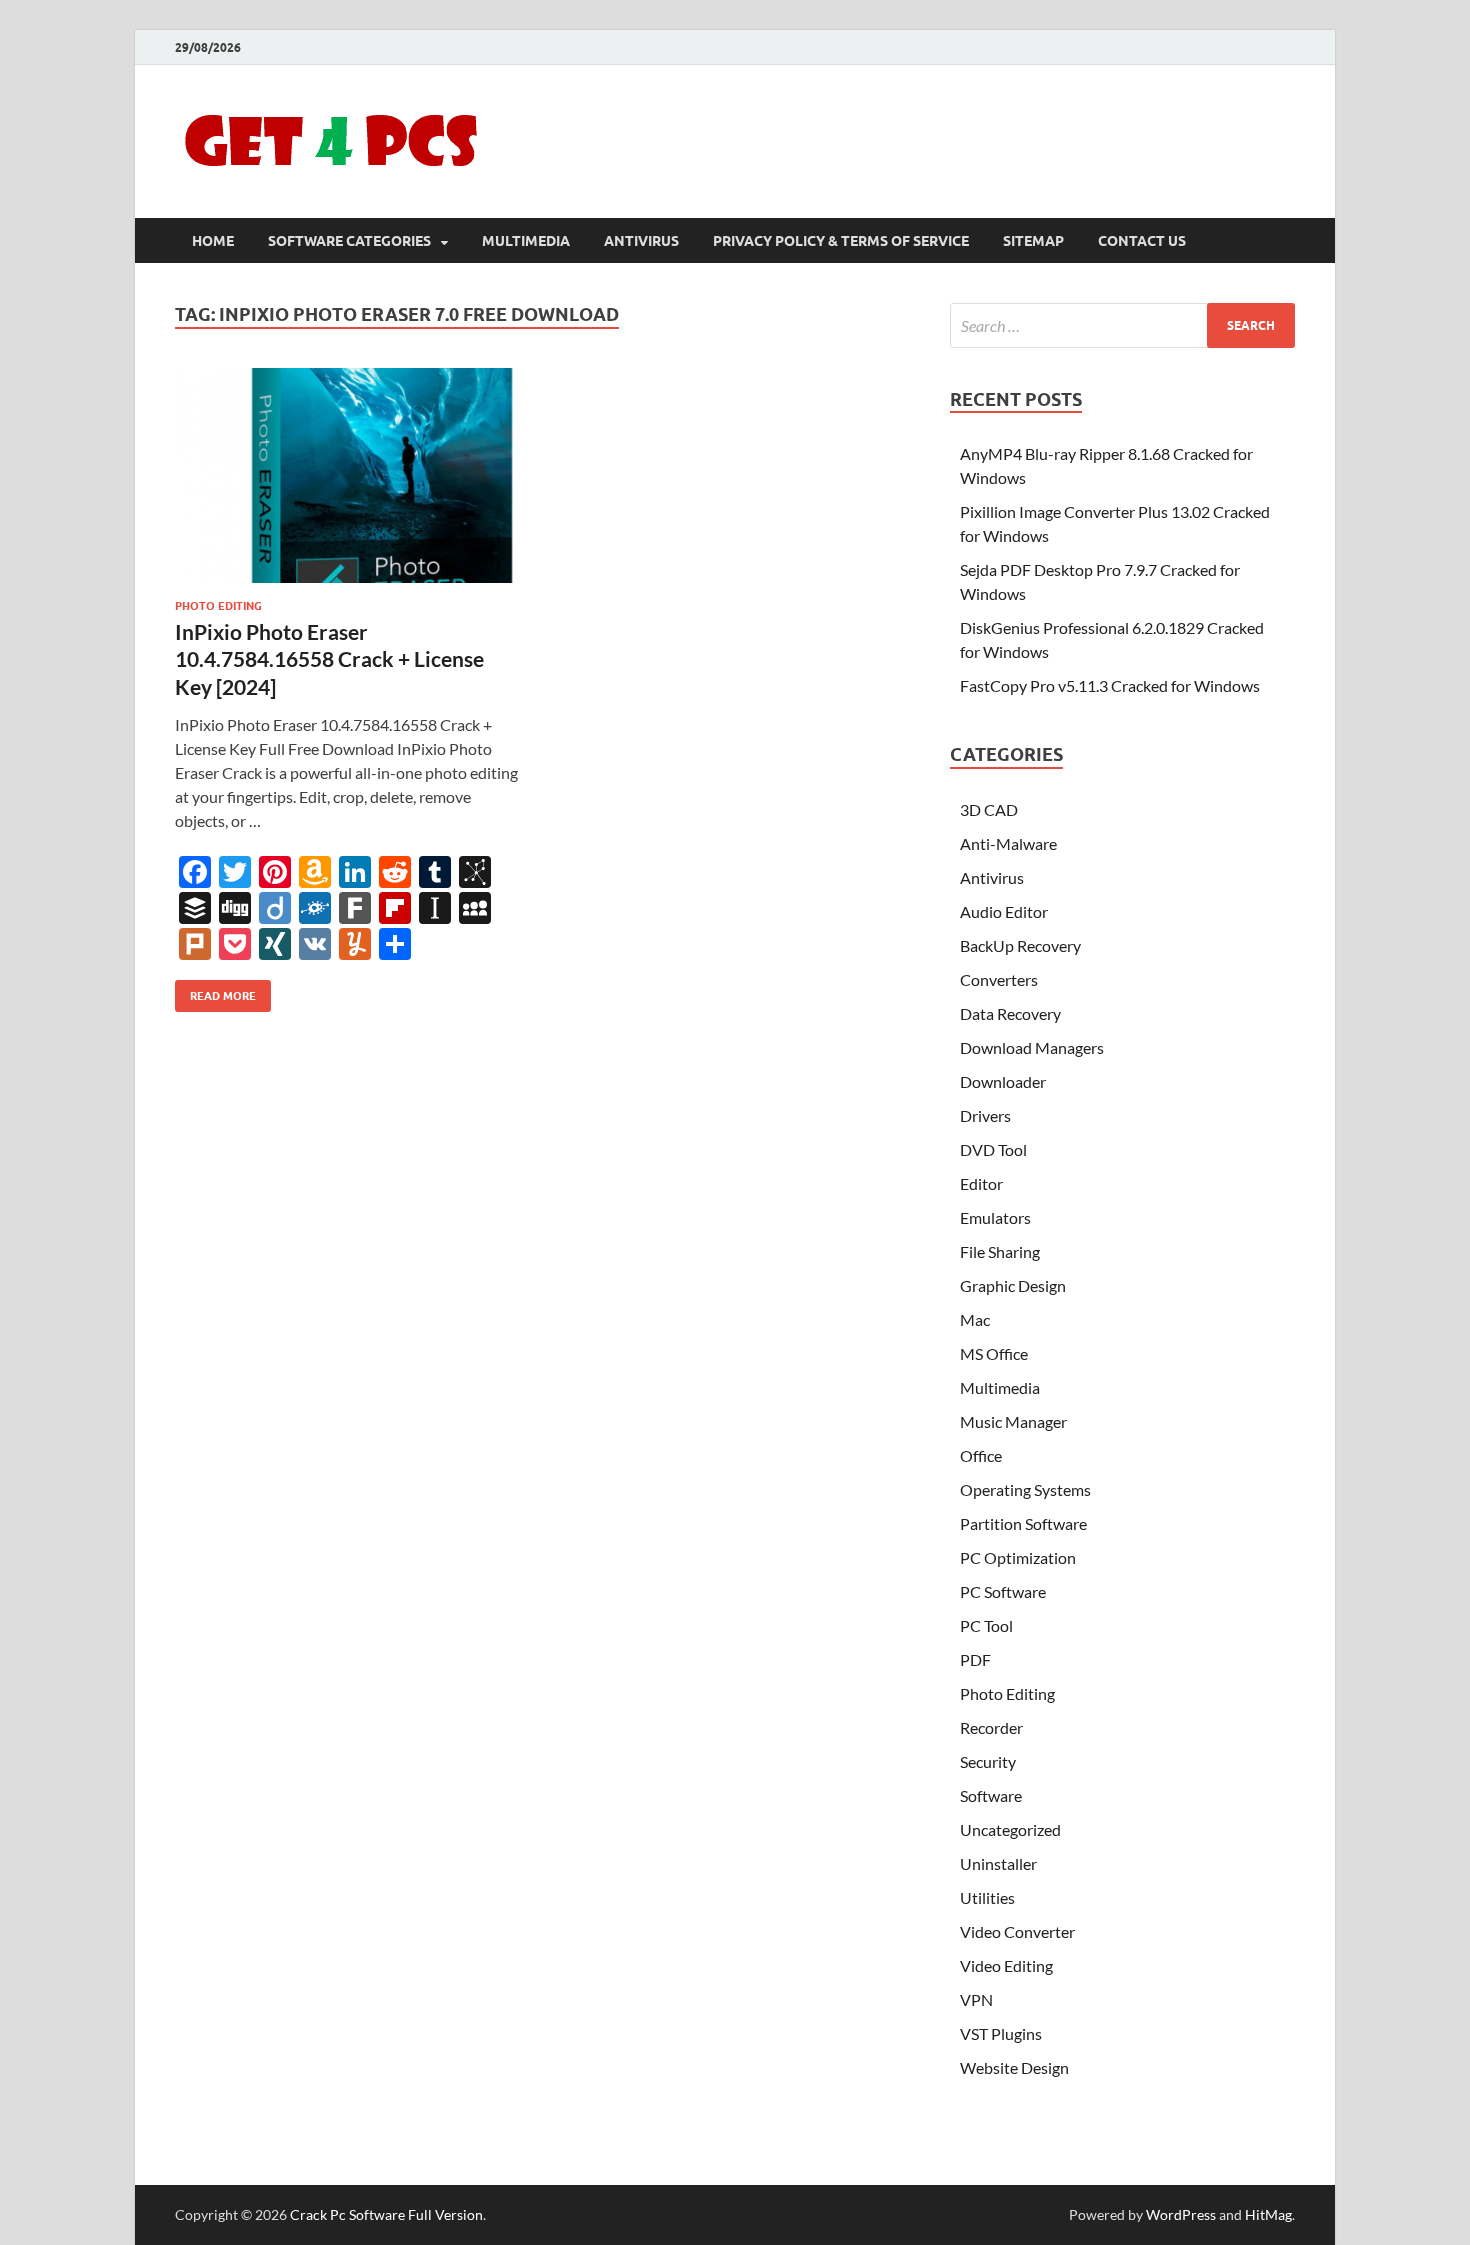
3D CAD (989, 809)
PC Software (1003, 1591)
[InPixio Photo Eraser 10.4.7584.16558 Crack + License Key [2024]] (349, 475)
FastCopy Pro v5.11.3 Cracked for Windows (1110, 685)
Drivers (985, 1115)
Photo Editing (218, 606)
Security (988, 1761)
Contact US (1142, 241)
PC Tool (986, 1625)
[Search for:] (1122, 325)
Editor (981, 1183)
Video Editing (1006, 1965)
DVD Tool (993, 1149)
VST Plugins (1001, 2033)
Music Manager (1013, 1421)
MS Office (994, 1353)
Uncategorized (1010, 1829)
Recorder (991, 1727)
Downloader (1003, 1081)
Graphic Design (1013, 1285)
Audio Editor (1004, 911)
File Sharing (1000, 1251)
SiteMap (1033, 241)
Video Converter (1017, 1931)
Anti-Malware (1008, 843)
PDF (975, 1659)
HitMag (1268, 2214)
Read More (215, 991)
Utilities (987, 1897)
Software (991, 1795)
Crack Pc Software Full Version (386, 2214)
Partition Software (1023, 1523)
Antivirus (641, 241)
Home (213, 241)
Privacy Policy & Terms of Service (841, 241)
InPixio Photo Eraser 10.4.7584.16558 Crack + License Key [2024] (329, 659)
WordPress (1181, 2214)
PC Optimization (1018, 1557)
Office (981, 1455)
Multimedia (526, 241)
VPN (976, 1999)
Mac (975, 1319)
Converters (999, 979)
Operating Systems (1025, 1489)
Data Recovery (1010, 1013)
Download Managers (1032, 1047)
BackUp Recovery (1020, 945)
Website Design (1014, 2067)
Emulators (995, 1217)
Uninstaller (998, 1863)
